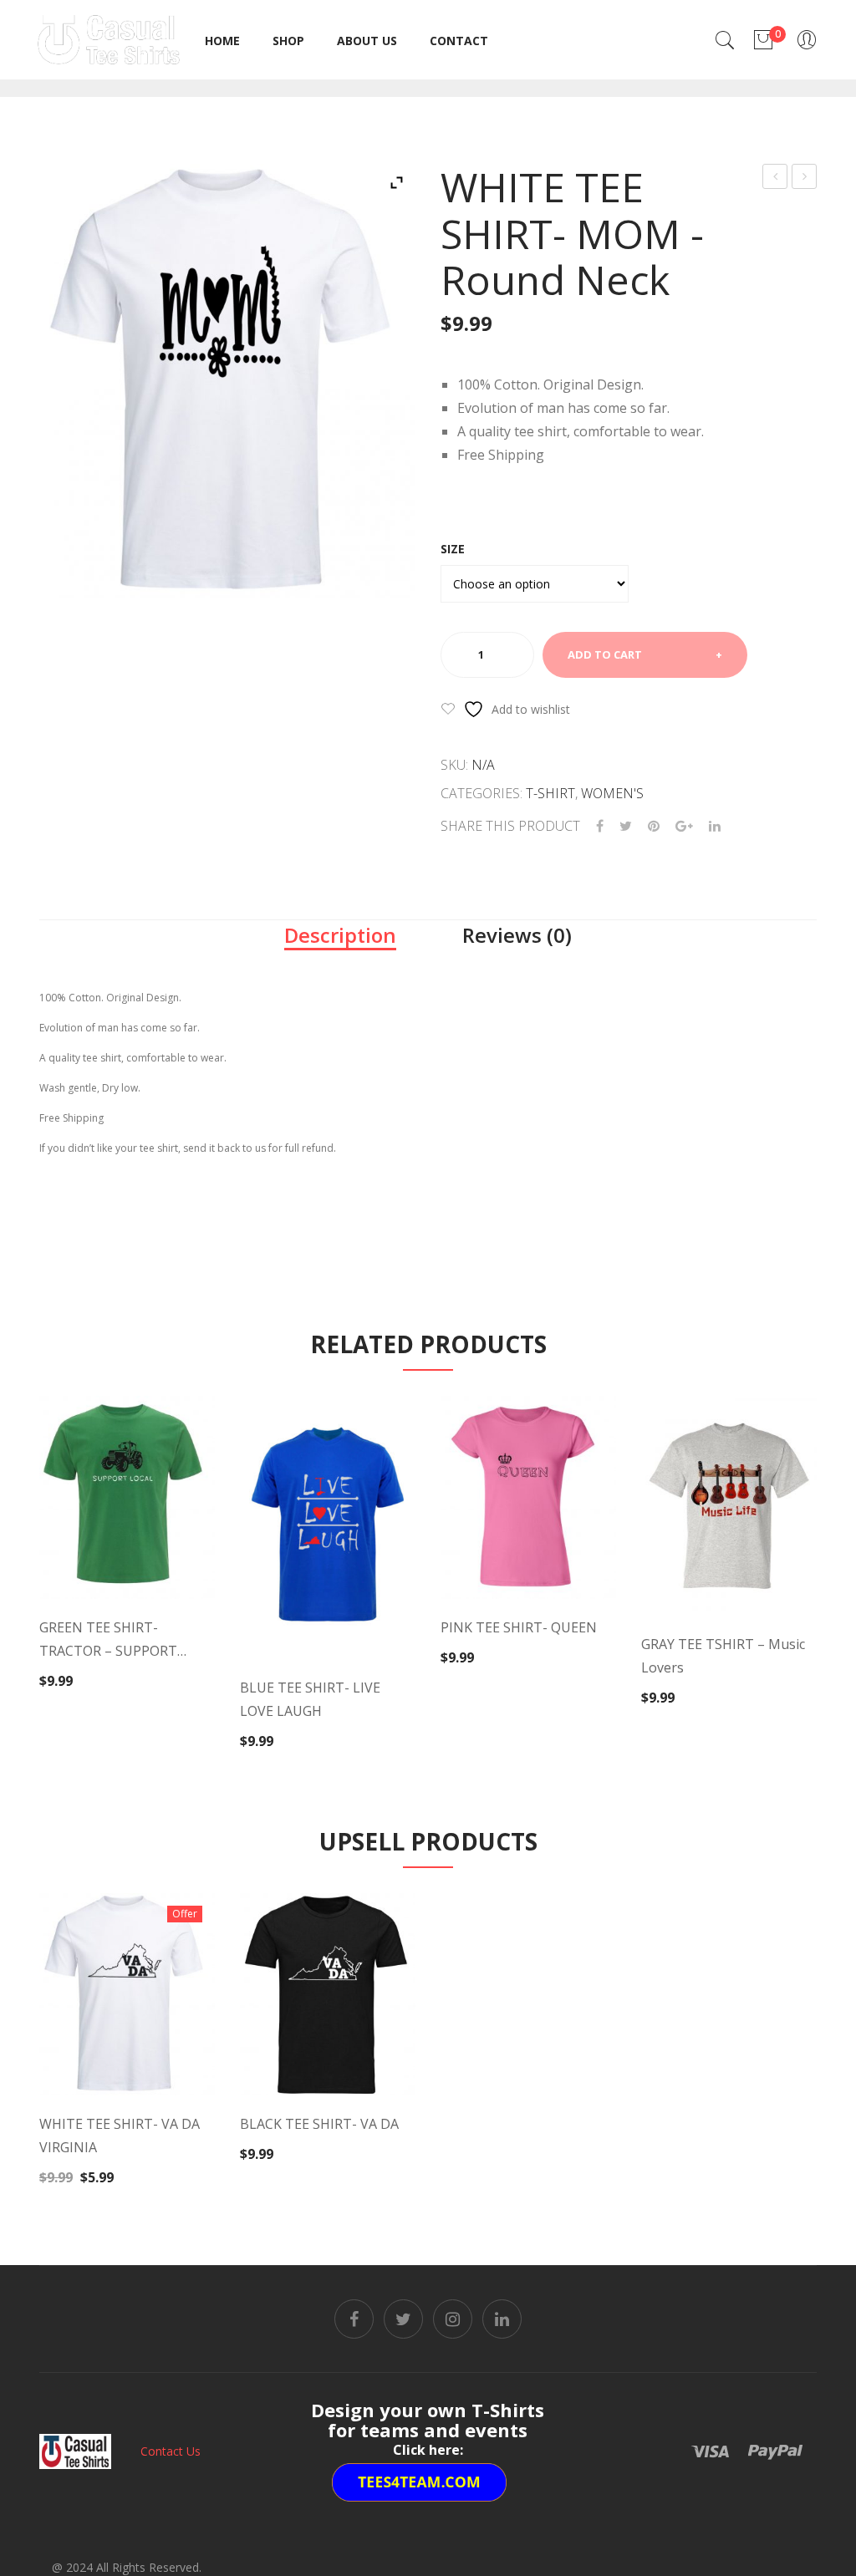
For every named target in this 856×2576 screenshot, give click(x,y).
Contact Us (171, 2451)
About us (367, 41)
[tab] (340, 935)
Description (340, 935)
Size (453, 549)
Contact (459, 41)
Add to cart (605, 654)
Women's (612, 793)
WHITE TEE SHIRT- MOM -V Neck (805, 178)
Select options (124, 1655)
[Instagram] (453, 2319)
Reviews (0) (517, 935)
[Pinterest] (654, 826)
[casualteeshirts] (109, 38)
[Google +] (684, 826)
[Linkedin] (502, 2319)
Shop (288, 41)
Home (222, 41)
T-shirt (550, 793)
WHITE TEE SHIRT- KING (775, 178)
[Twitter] (626, 826)
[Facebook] (600, 826)
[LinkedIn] (715, 826)
